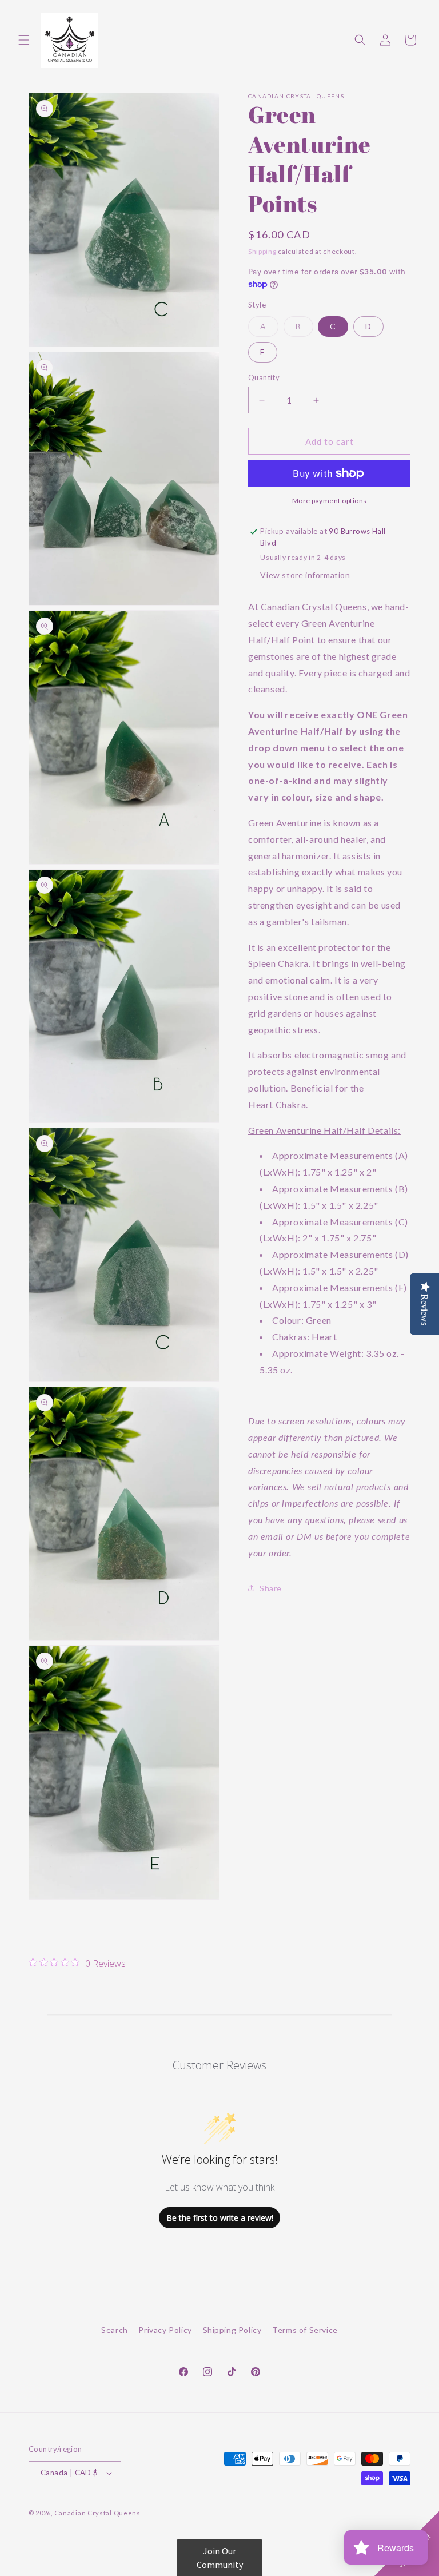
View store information (305, 575)
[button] (24, 40)
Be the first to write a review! (220, 2218)
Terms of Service (305, 2330)
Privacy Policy (165, 2330)
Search (115, 2330)
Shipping (262, 251)
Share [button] (271, 1588)
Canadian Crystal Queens (97, 2513)
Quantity (264, 377)
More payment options (330, 501)
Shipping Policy (232, 2330)
